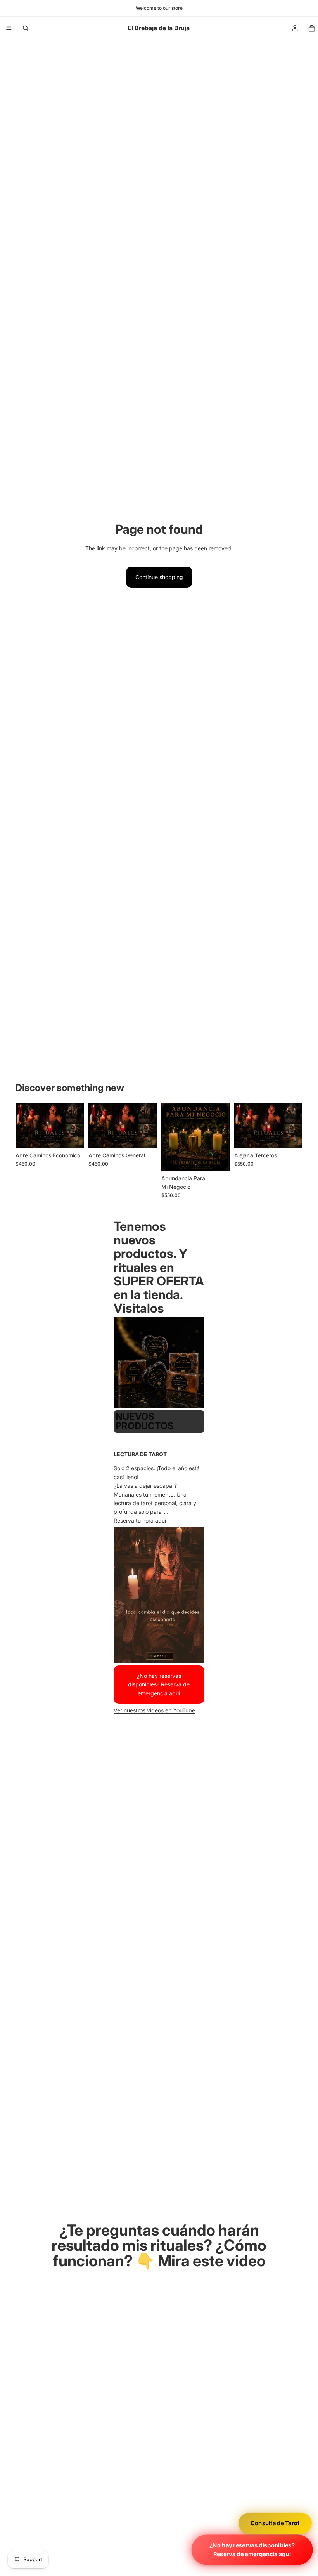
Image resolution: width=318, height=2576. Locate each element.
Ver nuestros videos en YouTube (154, 1711)
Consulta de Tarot (275, 2523)
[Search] (26, 28)
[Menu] (9, 28)
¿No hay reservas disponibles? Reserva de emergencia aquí (252, 2550)
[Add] (72, 1136)
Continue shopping (159, 577)
